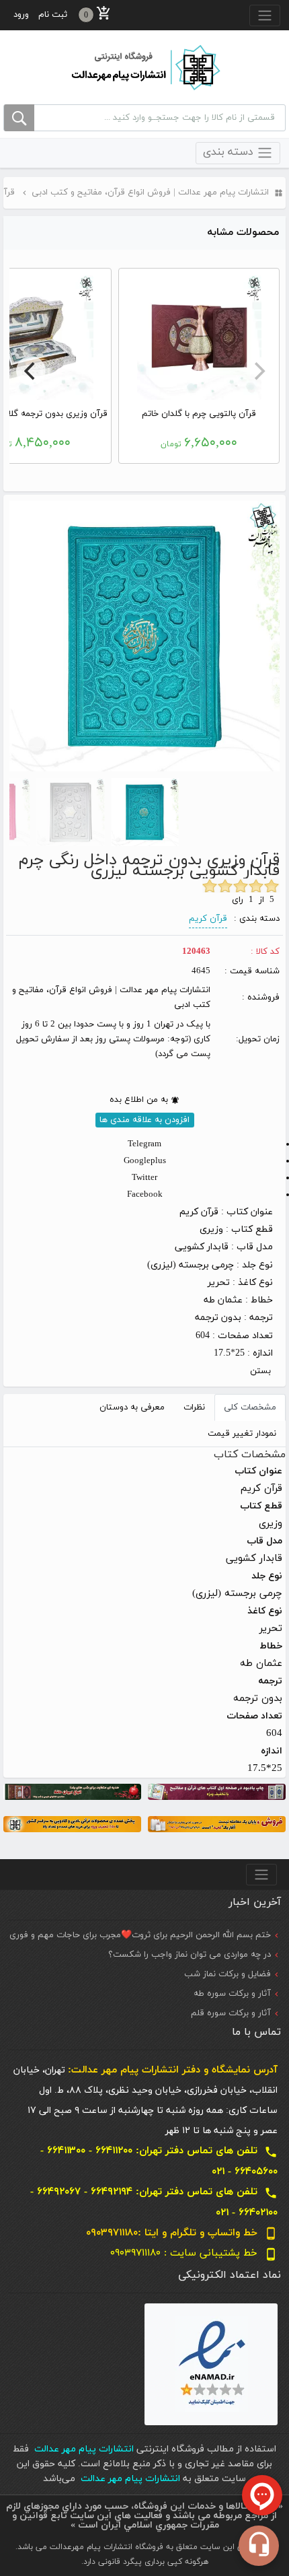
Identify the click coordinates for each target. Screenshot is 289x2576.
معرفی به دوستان (132, 1407)
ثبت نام (53, 15)
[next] (31, 371)
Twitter (144, 1178)
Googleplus (145, 1161)
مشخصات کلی (250, 1407)
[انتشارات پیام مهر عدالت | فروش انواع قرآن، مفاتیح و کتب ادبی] (144, 67)
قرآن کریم (208, 919)
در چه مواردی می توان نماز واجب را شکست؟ (190, 1955)
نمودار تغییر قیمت (242, 1434)
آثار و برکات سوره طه (232, 1994)
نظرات (194, 1407)
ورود (21, 15)
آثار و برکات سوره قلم (231, 2013)
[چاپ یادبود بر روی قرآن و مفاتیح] (217, 1791)
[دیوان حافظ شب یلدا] (72, 1791)
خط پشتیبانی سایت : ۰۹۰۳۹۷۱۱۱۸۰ (194, 2253)
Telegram (144, 1144)
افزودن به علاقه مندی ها (144, 1120)
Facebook (145, 1195)
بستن (260, 1371)
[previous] (258, 371)
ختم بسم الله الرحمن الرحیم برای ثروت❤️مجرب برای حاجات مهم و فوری (140, 1935)
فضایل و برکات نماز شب (228, 1974)
